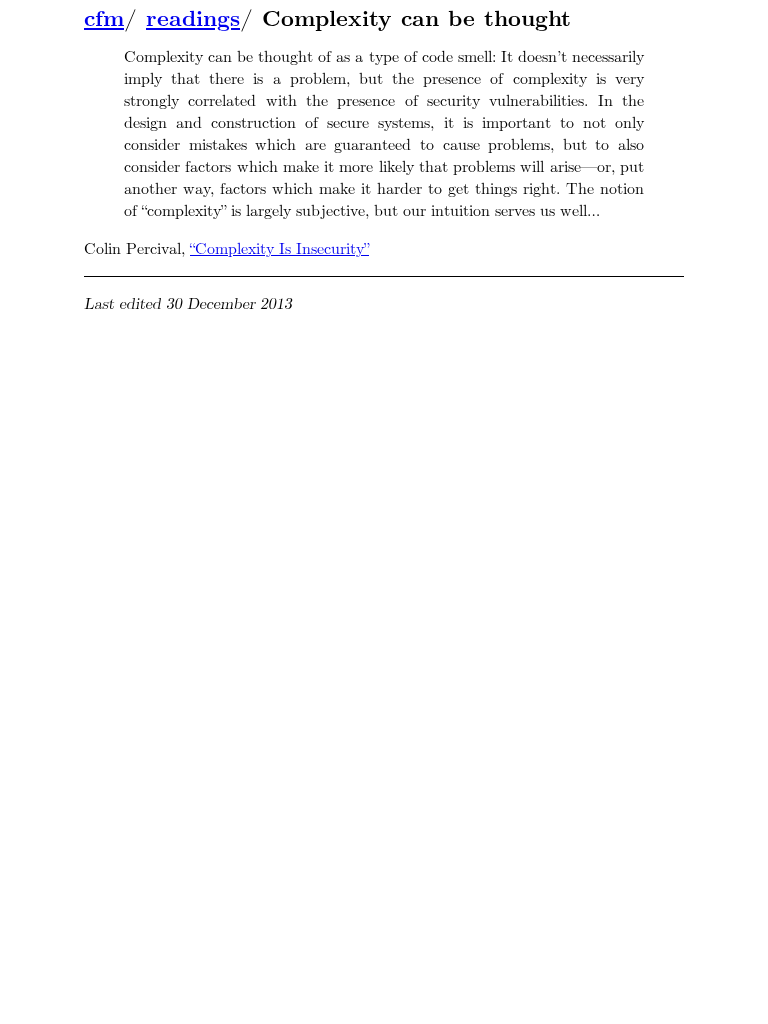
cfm (104, 19)
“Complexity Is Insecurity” (279, 248)
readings (193, 19)
